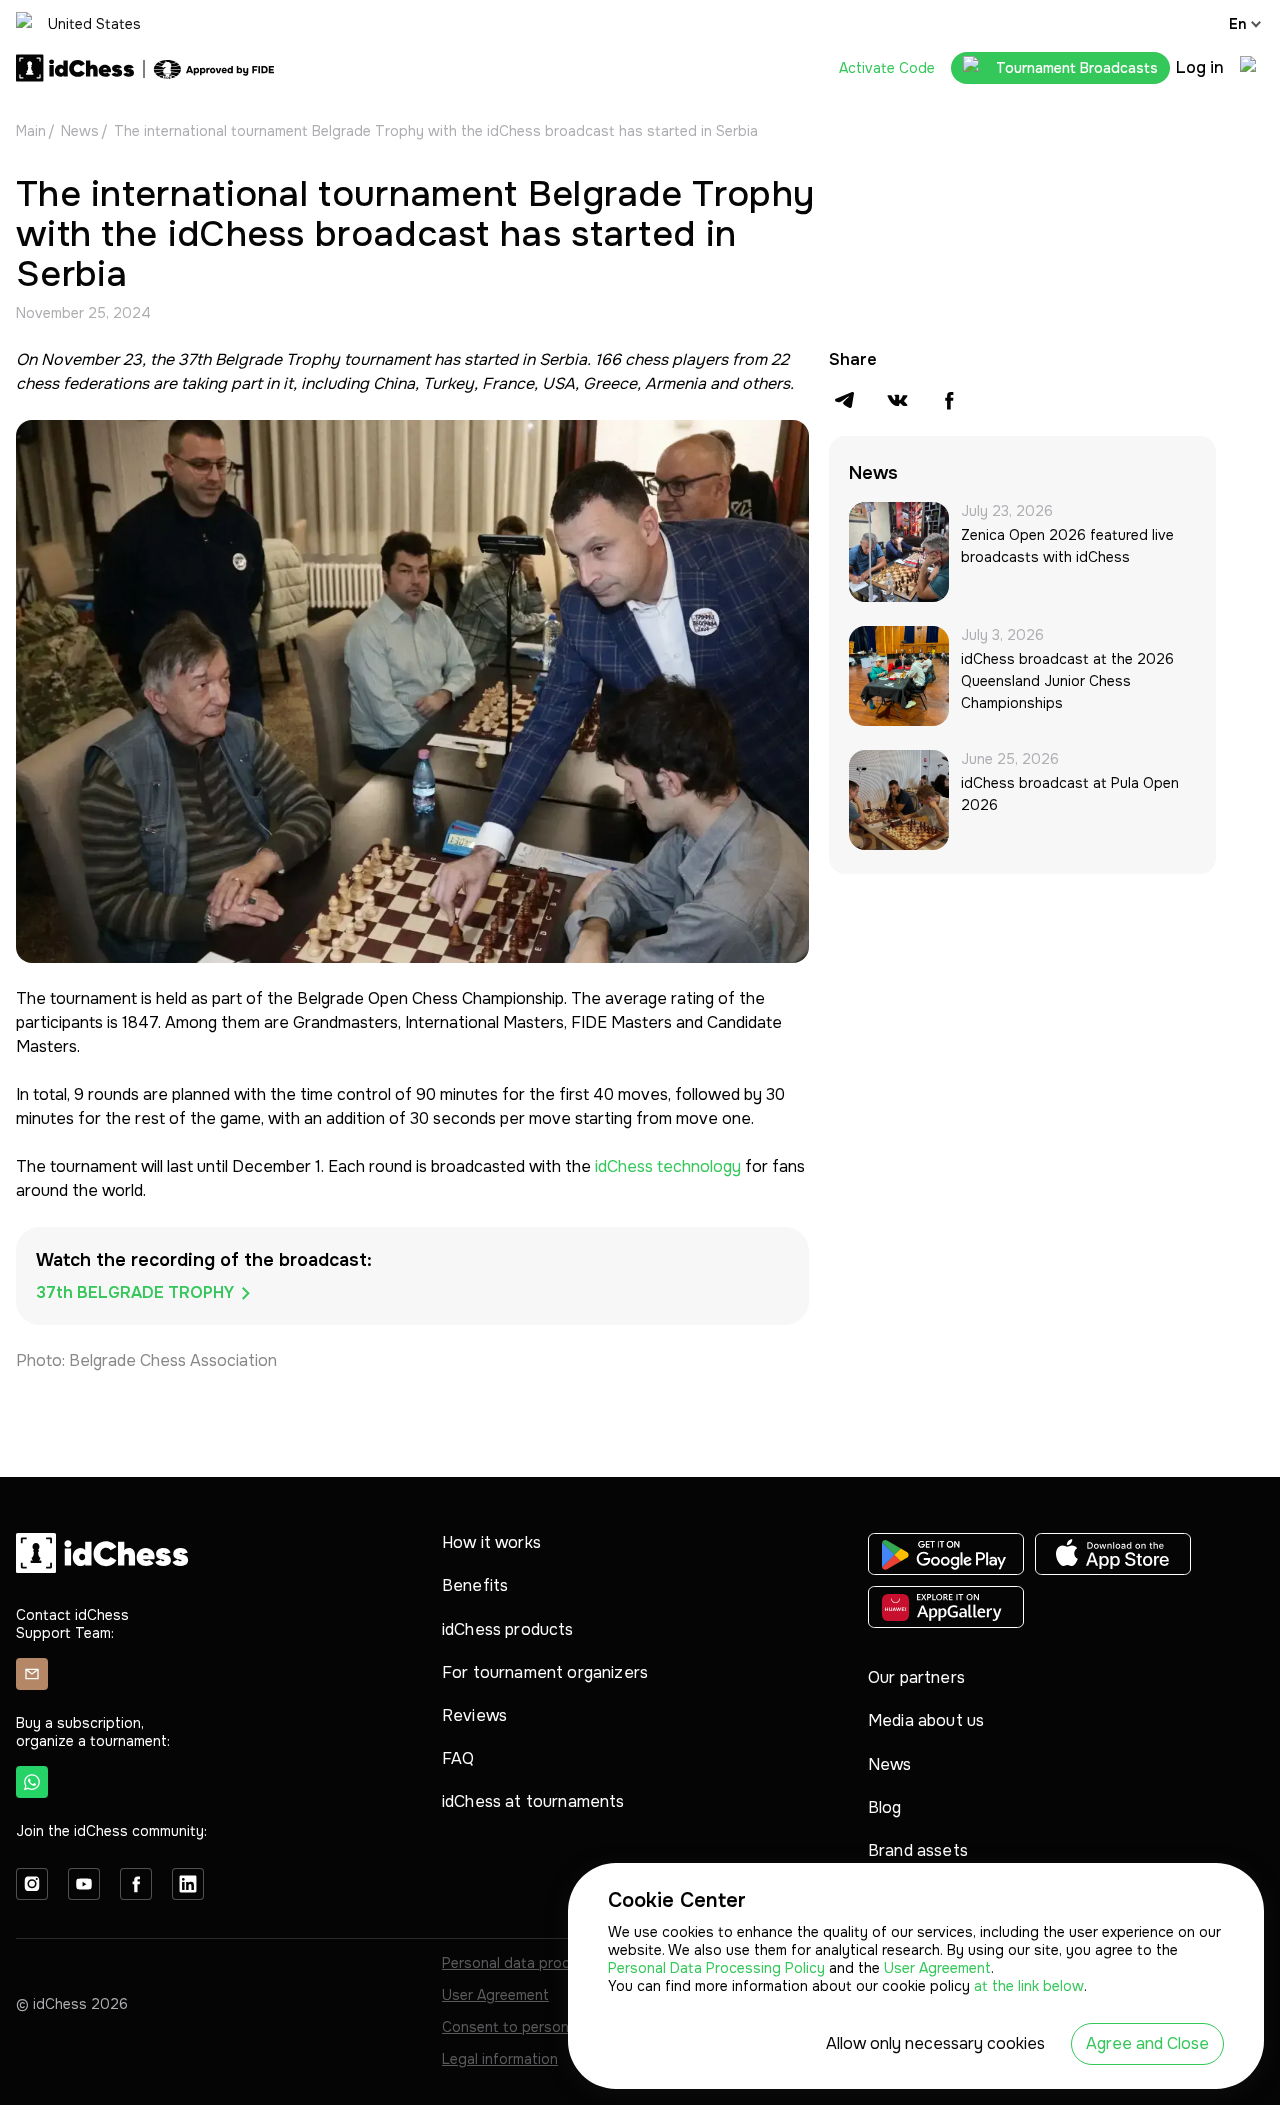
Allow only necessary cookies (935, 2043)
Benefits (475, 1585)
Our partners (916, 1677)
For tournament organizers (545, 1672)
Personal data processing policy (550, 1963)
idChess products (508, 1629)
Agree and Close (1147, 2043)
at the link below (1029, 1986)
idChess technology (668, 1166)
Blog (885, 1807)
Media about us (926, 1720)
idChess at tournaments (533, 1801)
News (80, 131)
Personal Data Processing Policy (718, 1968)
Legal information (500, 2059)
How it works (491, 1542)
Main (31, 131)
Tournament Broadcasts (1077, 68)
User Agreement (495, 1995)
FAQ (458, 1758)
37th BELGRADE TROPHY (135, 1292)
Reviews (474, 1715)
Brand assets (918, 1850)
